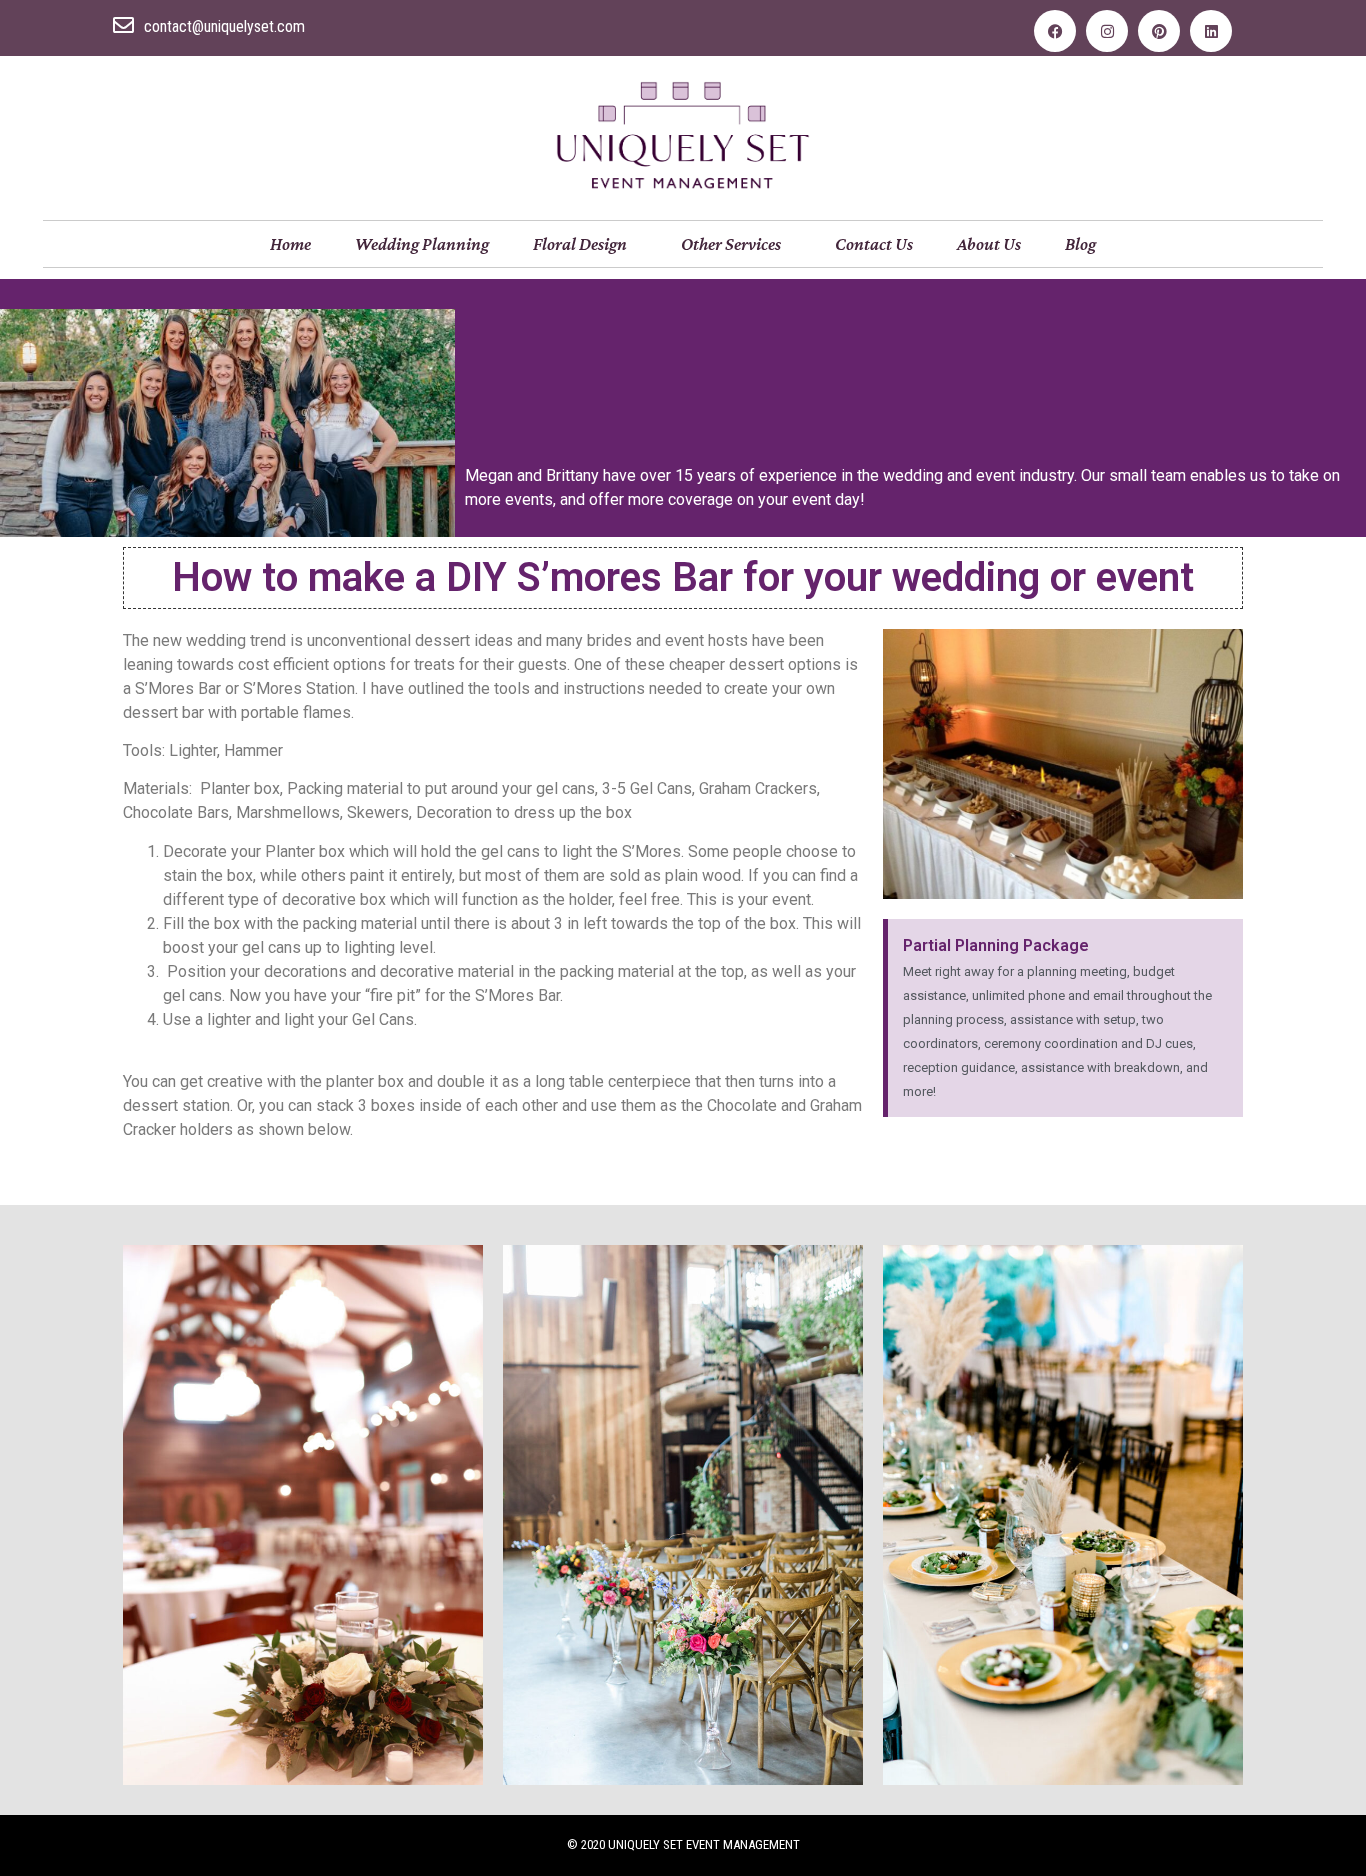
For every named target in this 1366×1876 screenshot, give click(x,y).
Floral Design (580, 244)
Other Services (731, 244)
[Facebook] (1055, 31)
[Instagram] (1107, 31)
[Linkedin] (1211, 31)
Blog (1080, 244)
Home (290, 244)
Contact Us (874, 244)
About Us (989, 244)
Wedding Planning (422, 244)
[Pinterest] (1159, 31)
